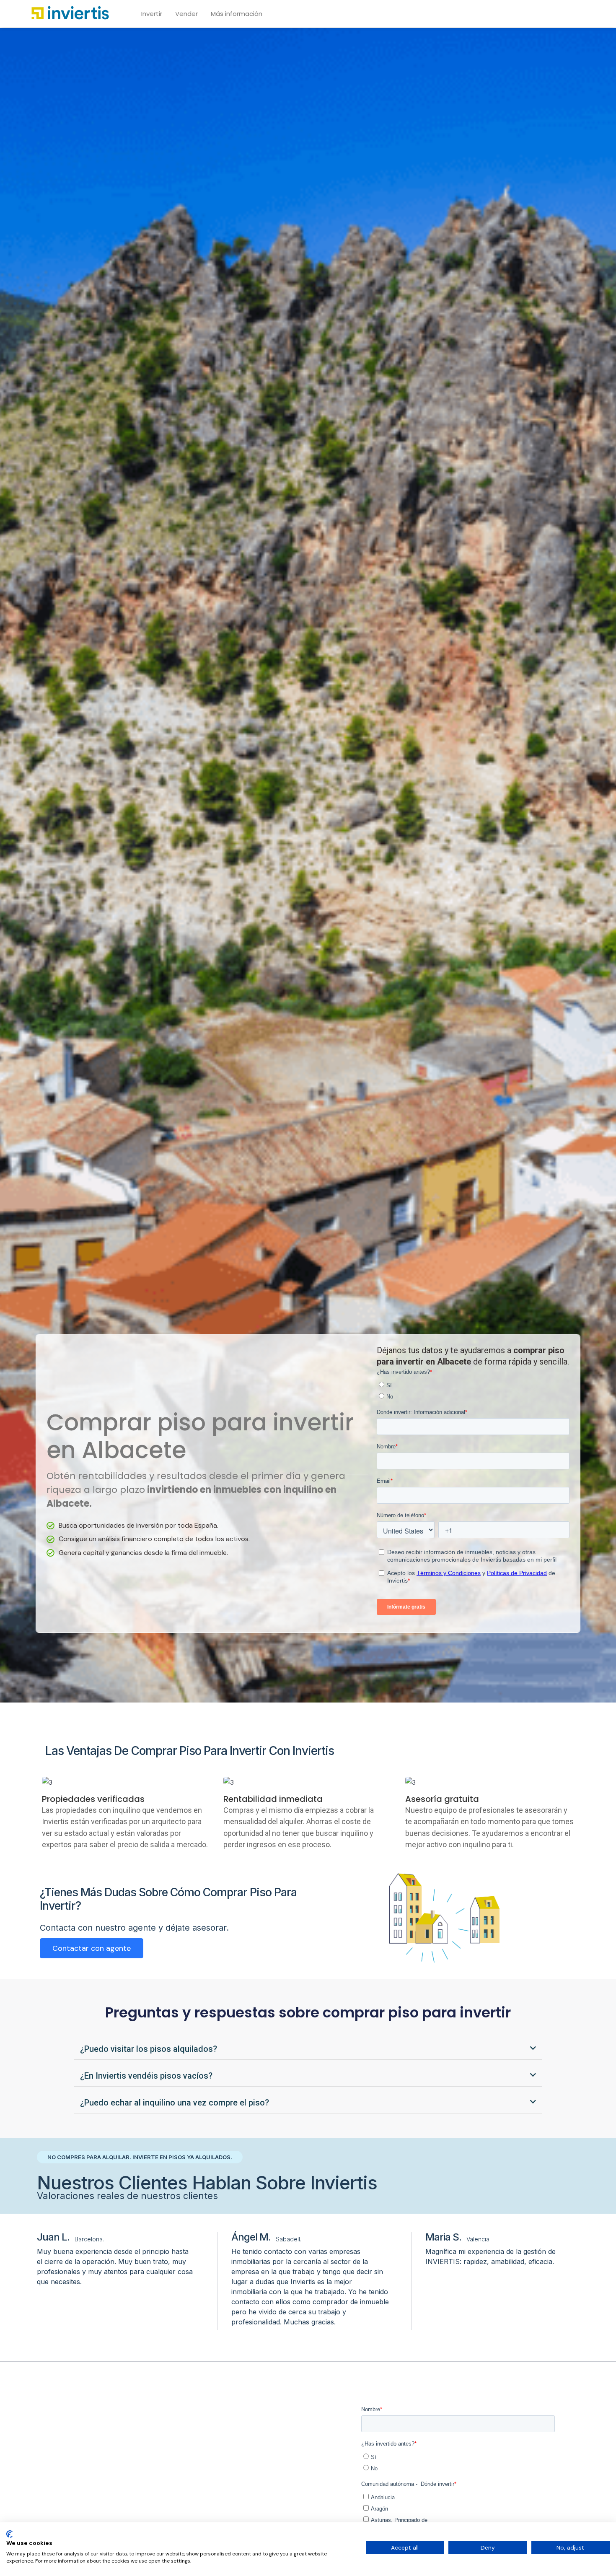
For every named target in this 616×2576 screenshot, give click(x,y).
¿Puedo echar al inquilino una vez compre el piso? (175, 2103)
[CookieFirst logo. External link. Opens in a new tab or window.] (9, 2534)
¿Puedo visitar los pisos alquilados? (149, 2049)
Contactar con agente (92, 1948)
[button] (308, 2049)
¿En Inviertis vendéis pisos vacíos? (146, 2076)
